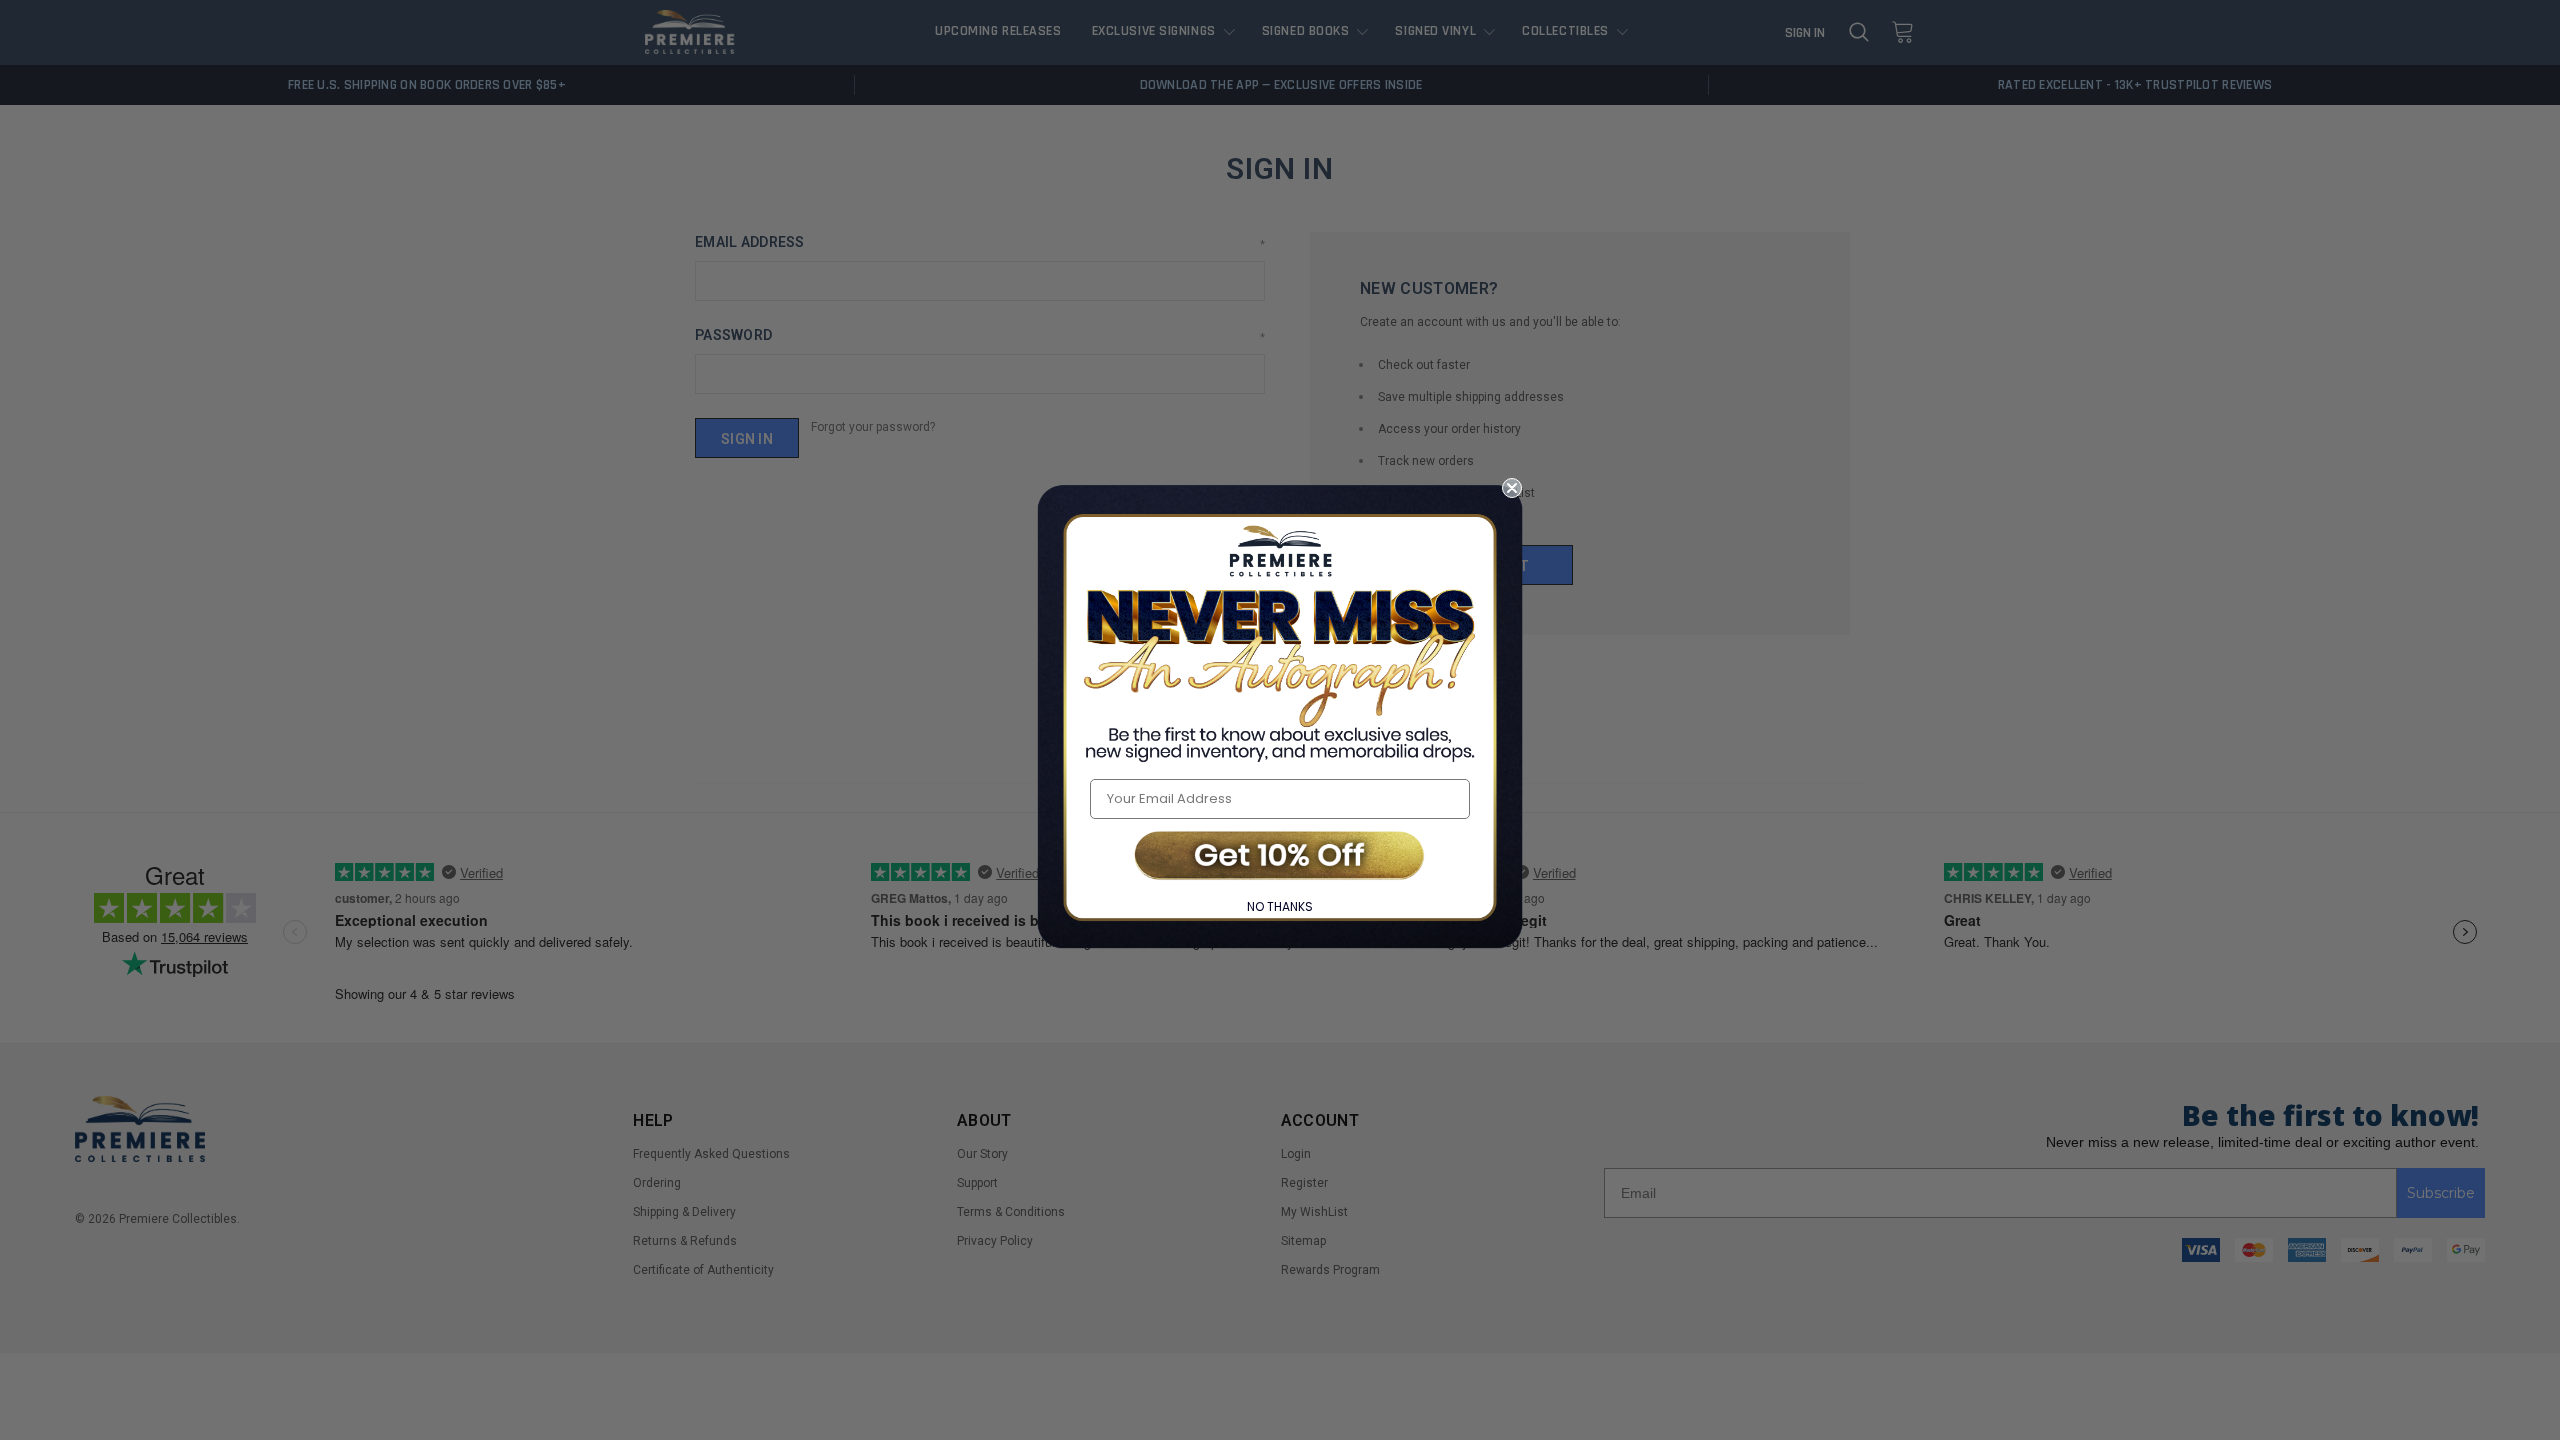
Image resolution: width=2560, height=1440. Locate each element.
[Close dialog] (1512, 488)
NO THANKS (1280, 906)
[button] (1280, 857)
